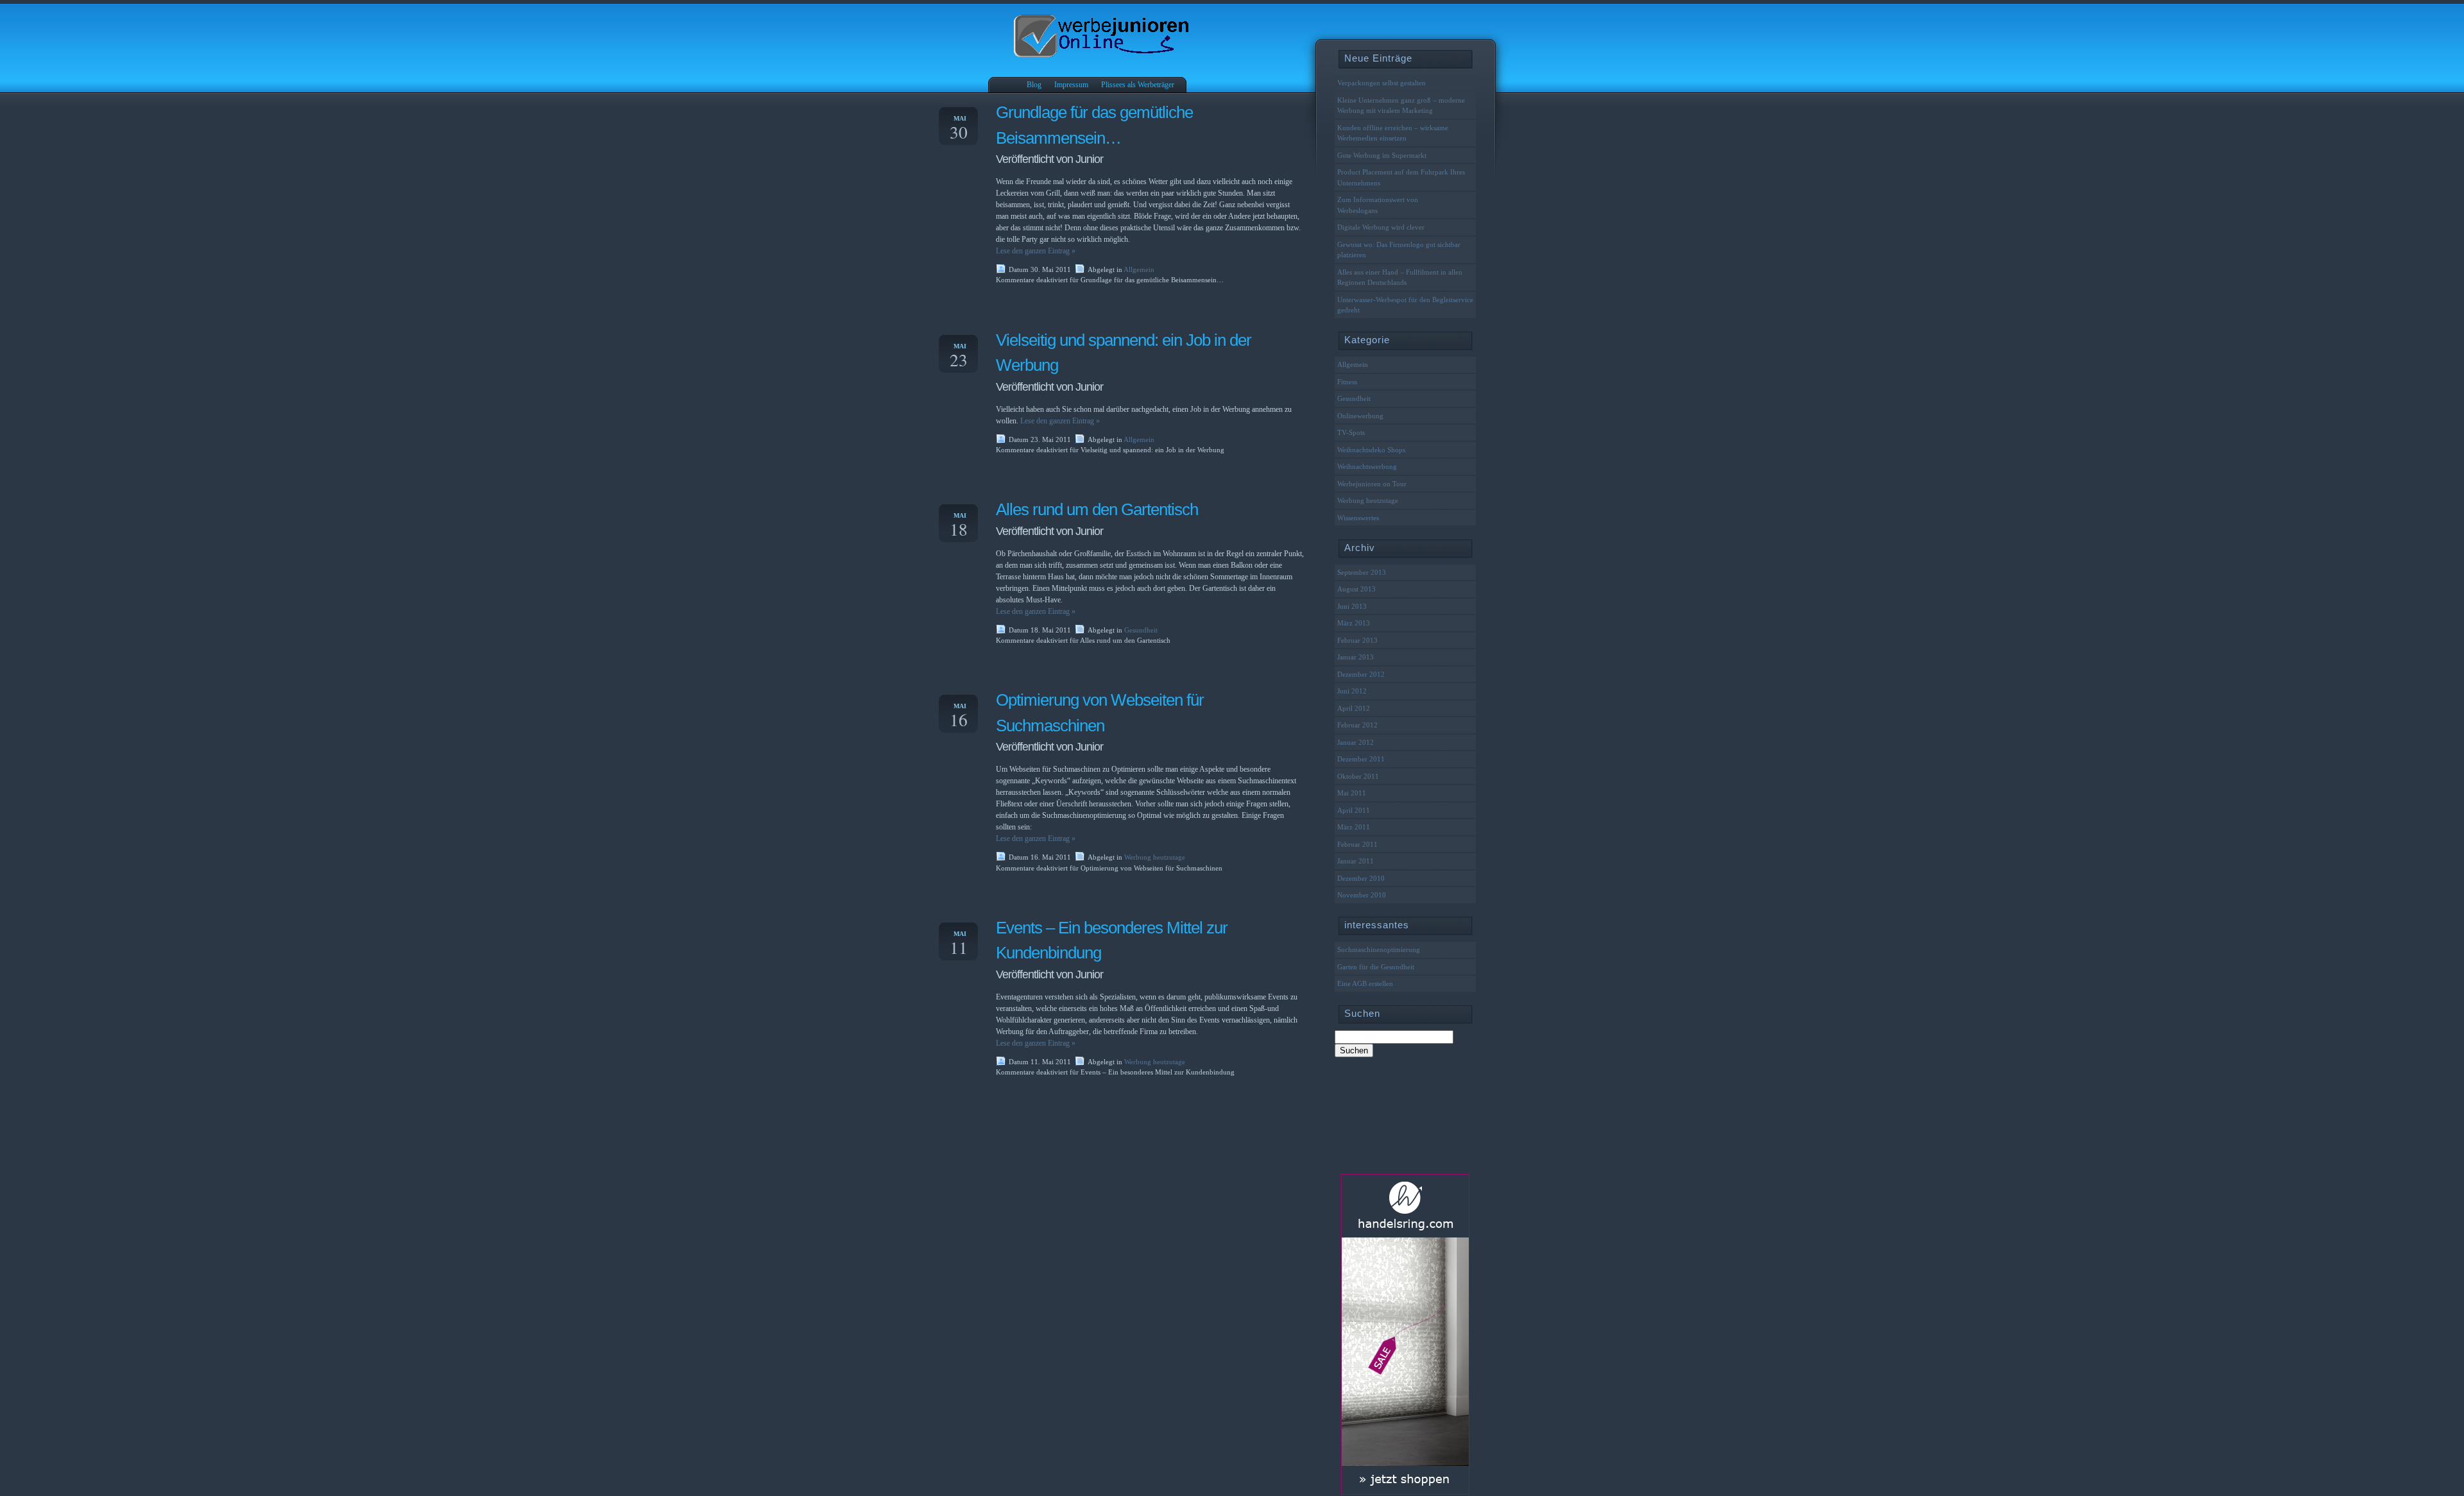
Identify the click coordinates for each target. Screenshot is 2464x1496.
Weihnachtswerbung (1367, 466)
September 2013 (1362, 572)
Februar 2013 (1357, 640)
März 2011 (1354, 827)
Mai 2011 (1352, 793)
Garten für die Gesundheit (1376, 967)
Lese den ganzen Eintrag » (1036, 251)
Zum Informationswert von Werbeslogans (1378, 205)
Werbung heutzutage (1155, 857)
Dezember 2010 (1361, 878)
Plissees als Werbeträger (1138, 85)
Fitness (1347, 382)
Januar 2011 (1356, 861)
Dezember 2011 (1361, 759)
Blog (1034, 85)
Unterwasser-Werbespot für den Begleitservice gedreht (1405, 305)
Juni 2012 (1352, 691)
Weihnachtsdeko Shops (1371, 450)
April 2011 (1354, 810)
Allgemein (1139, 269)
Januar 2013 (1356, 657)
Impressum (1071, 85)
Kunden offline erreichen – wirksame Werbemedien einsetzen (1393, 133)
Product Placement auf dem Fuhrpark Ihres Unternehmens (1401, 177)
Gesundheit (1141, 630)
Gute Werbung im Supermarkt (1382, 155)
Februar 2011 (1357, 844)
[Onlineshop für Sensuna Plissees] (1405, 1492)
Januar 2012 (1356, 742)
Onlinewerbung (1360, 416)
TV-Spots (1351, 432)
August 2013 (1356, 589)
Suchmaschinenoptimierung (1379, 949)
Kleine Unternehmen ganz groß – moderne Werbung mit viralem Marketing (1401, 106)
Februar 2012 (1357, 725)
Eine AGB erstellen (1365, 983)
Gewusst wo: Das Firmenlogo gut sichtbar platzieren (1399, 250)
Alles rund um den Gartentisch (1097, 509)
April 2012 (1354, 708)
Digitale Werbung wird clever (1389, 227)
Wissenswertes (1358, 518)
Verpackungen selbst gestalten (1382, 83)
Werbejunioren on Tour (1372, 484)
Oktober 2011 (1358, 776)
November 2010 (1362, 895)
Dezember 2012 (1361, 674)
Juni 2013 (1352, 606)
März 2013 (1354, 623)
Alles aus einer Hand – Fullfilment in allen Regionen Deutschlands (1400, 277)
